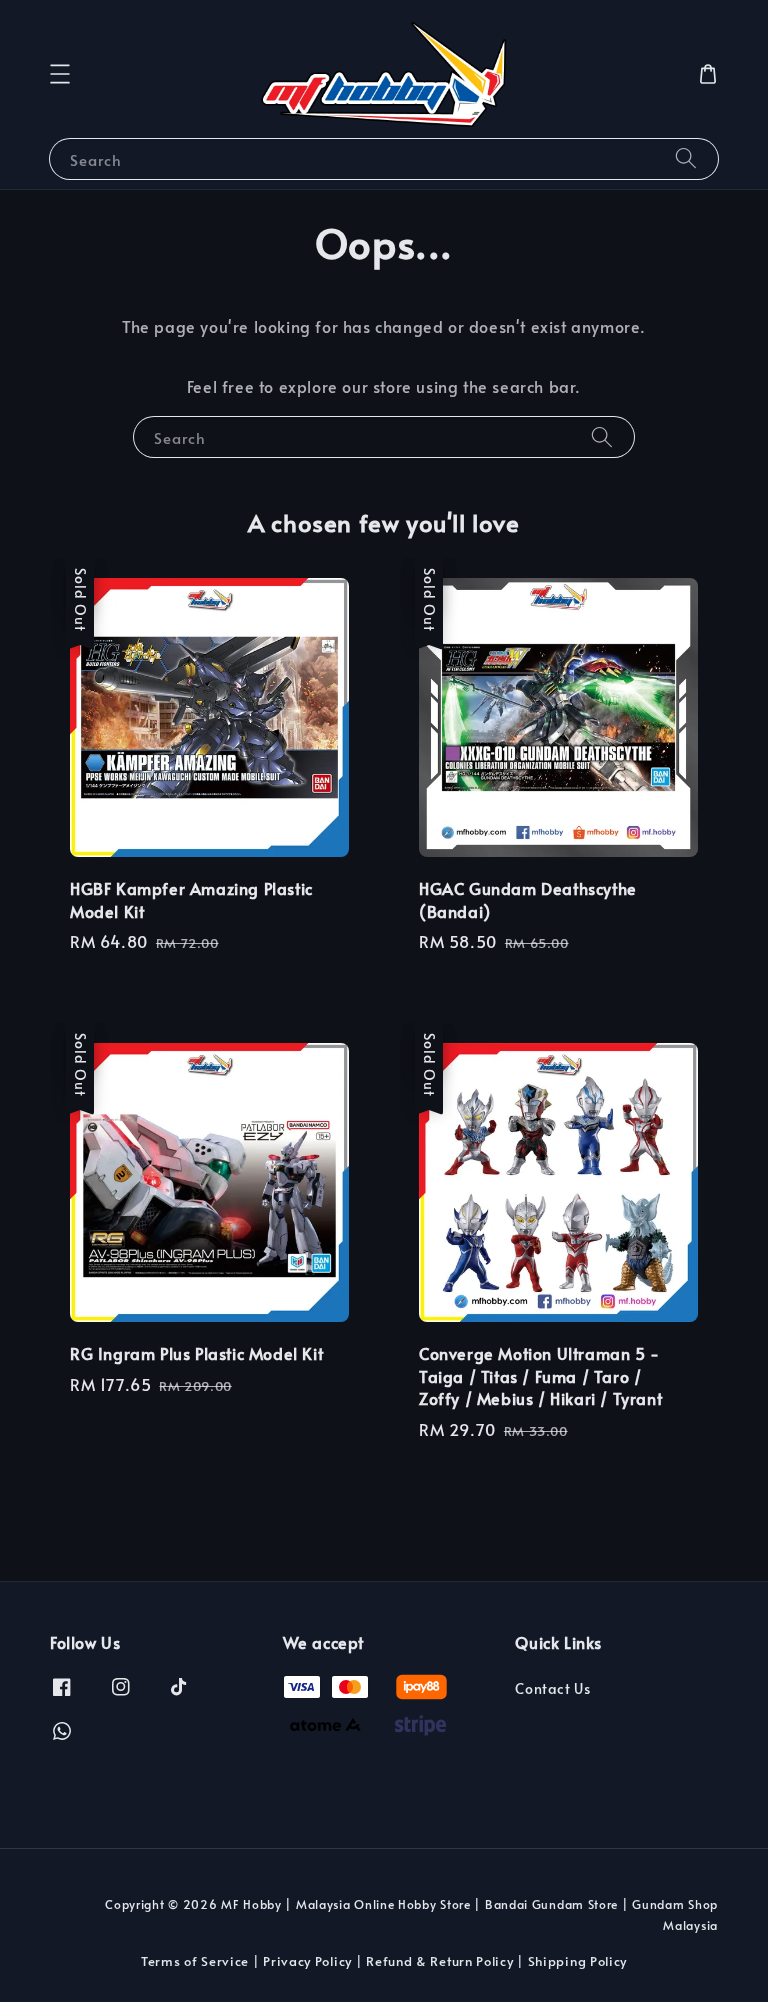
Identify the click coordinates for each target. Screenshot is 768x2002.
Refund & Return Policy (439, 1961)
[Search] (686, 158)
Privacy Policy (307, 1961)
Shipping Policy (578, 1961)
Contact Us (552, 1689)
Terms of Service (195, 1961)
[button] (60, 74)
